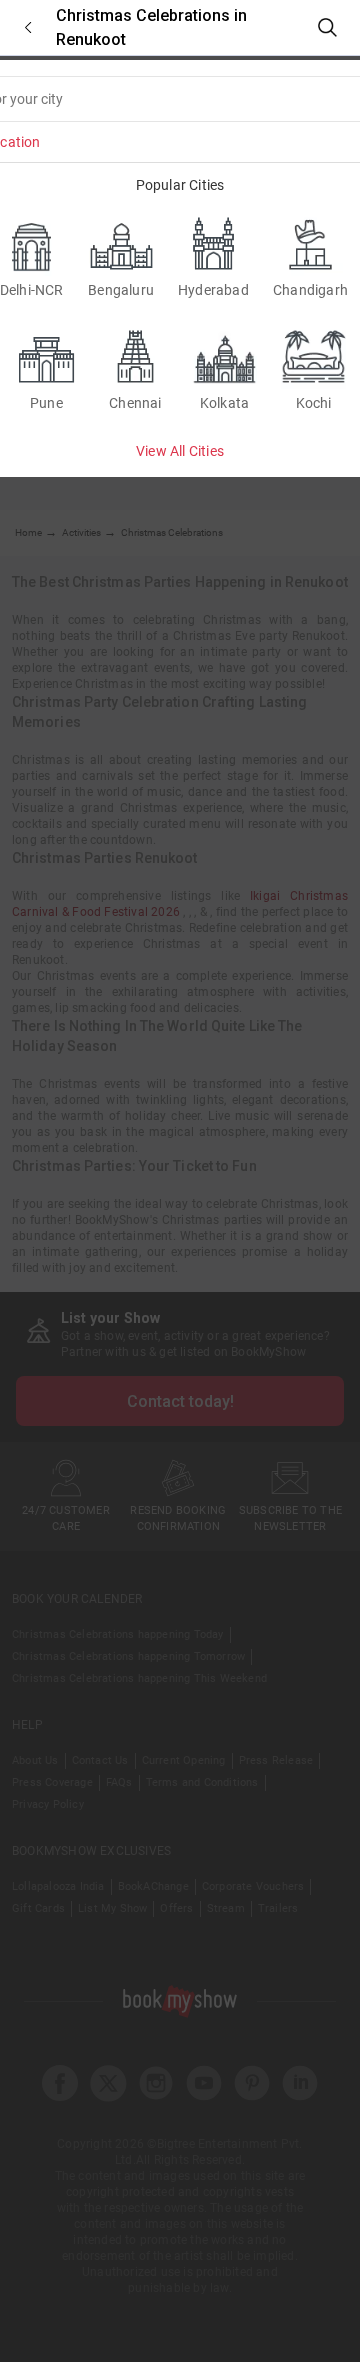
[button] (28, 27)
